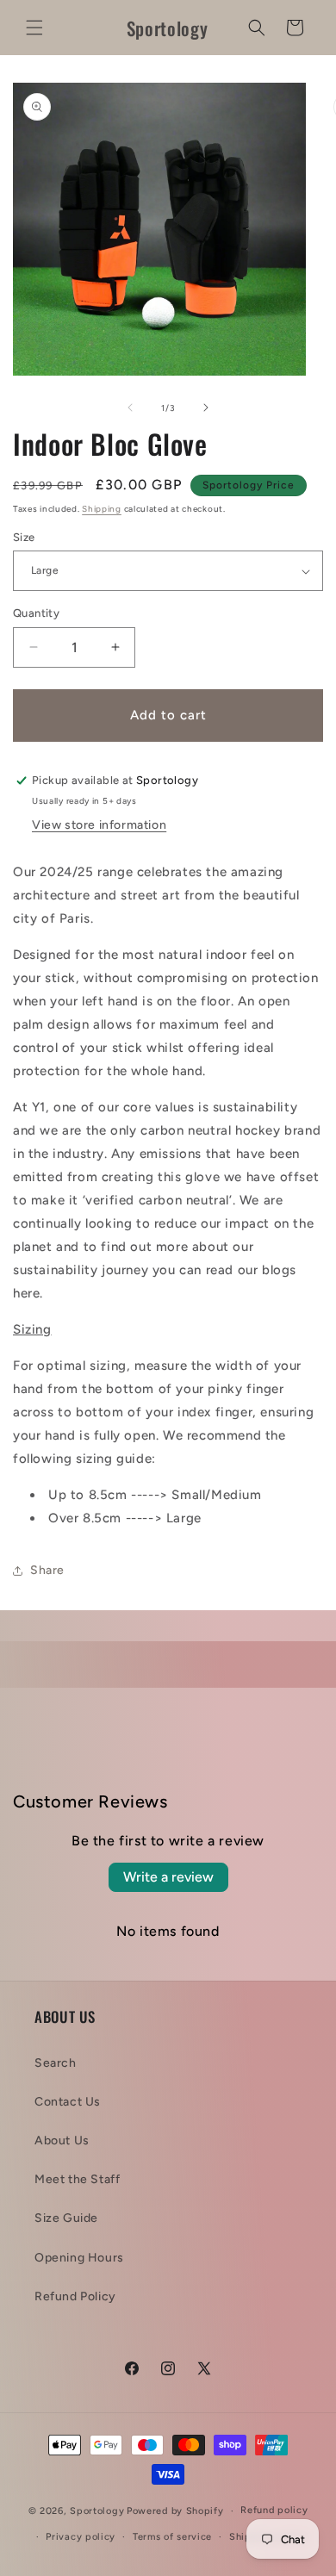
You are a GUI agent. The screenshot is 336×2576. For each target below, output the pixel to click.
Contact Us (68, 2102)
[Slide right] (206, 408)
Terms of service (172, 2537)
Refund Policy (75, 2296)
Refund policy (274, 2510)
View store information (99, 825)
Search (56, 2063)
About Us (62, 2140)
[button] (34, 28)
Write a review (168, 1877)
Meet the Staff (77, 2179)
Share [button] (47, 1570)
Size (24, 537)
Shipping (102, 509)
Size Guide (66, 2218)
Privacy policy (81, 2537)
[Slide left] (130, 408)
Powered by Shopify (175, 2511)
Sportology (97, 2511)
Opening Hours (79, 2258)
